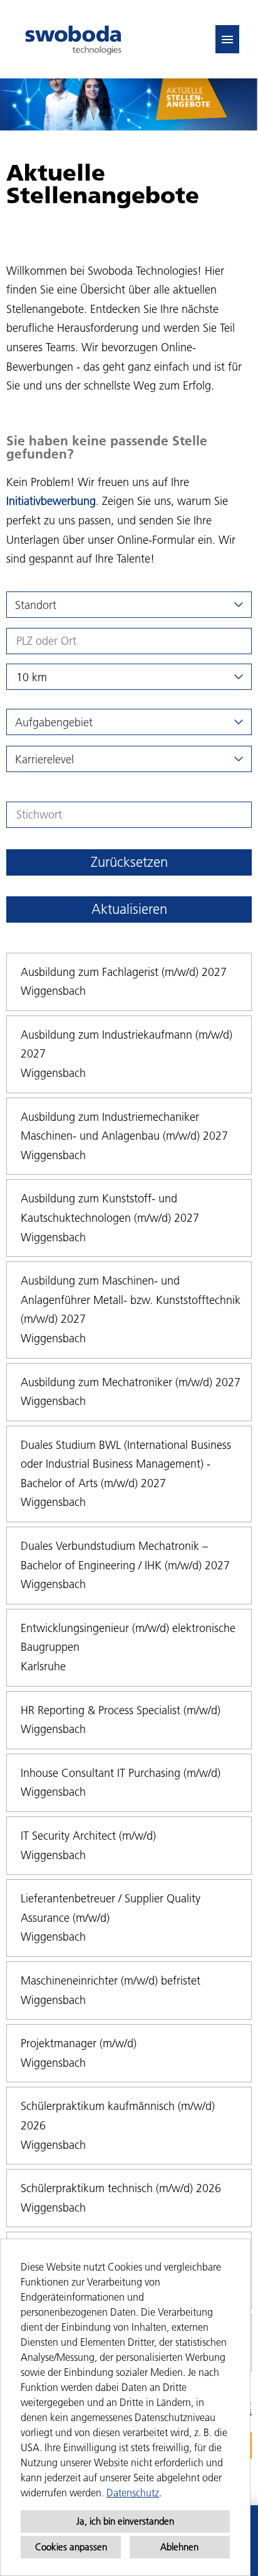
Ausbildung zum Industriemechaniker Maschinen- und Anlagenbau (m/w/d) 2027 (124, 1126)
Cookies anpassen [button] (71, 2547)
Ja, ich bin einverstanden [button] (125, 2521)
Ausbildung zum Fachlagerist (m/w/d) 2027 (124, 972)
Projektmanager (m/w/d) (79, 2043)
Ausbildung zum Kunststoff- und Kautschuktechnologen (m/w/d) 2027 (110, 1208)
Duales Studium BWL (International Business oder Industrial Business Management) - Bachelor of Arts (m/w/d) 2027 (126, 1464)
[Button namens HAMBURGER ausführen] (227, 39)
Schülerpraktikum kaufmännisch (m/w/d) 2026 (118, 2116)
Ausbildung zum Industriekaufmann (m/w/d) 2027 (126, 1044)
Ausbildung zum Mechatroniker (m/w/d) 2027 (131, 1382)
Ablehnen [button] (179, 2547)
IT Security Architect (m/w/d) (88, 1836)
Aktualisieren (129, 909)
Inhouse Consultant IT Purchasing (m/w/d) (121, 1773)
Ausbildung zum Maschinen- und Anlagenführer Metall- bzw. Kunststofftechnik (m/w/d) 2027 (131, 1300)
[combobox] (129, 677)
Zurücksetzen (129, 862)
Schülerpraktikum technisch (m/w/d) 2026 (121, 2188)
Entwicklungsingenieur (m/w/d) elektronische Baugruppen (128, 1638)
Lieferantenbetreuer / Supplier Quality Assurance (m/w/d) (111, 1908)
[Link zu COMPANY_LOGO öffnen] (73, 39)
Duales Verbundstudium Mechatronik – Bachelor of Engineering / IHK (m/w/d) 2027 (125, 1556)
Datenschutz (133, 2493)
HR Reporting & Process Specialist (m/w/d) (121, 1710)
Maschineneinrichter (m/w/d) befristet (111, 1980)
